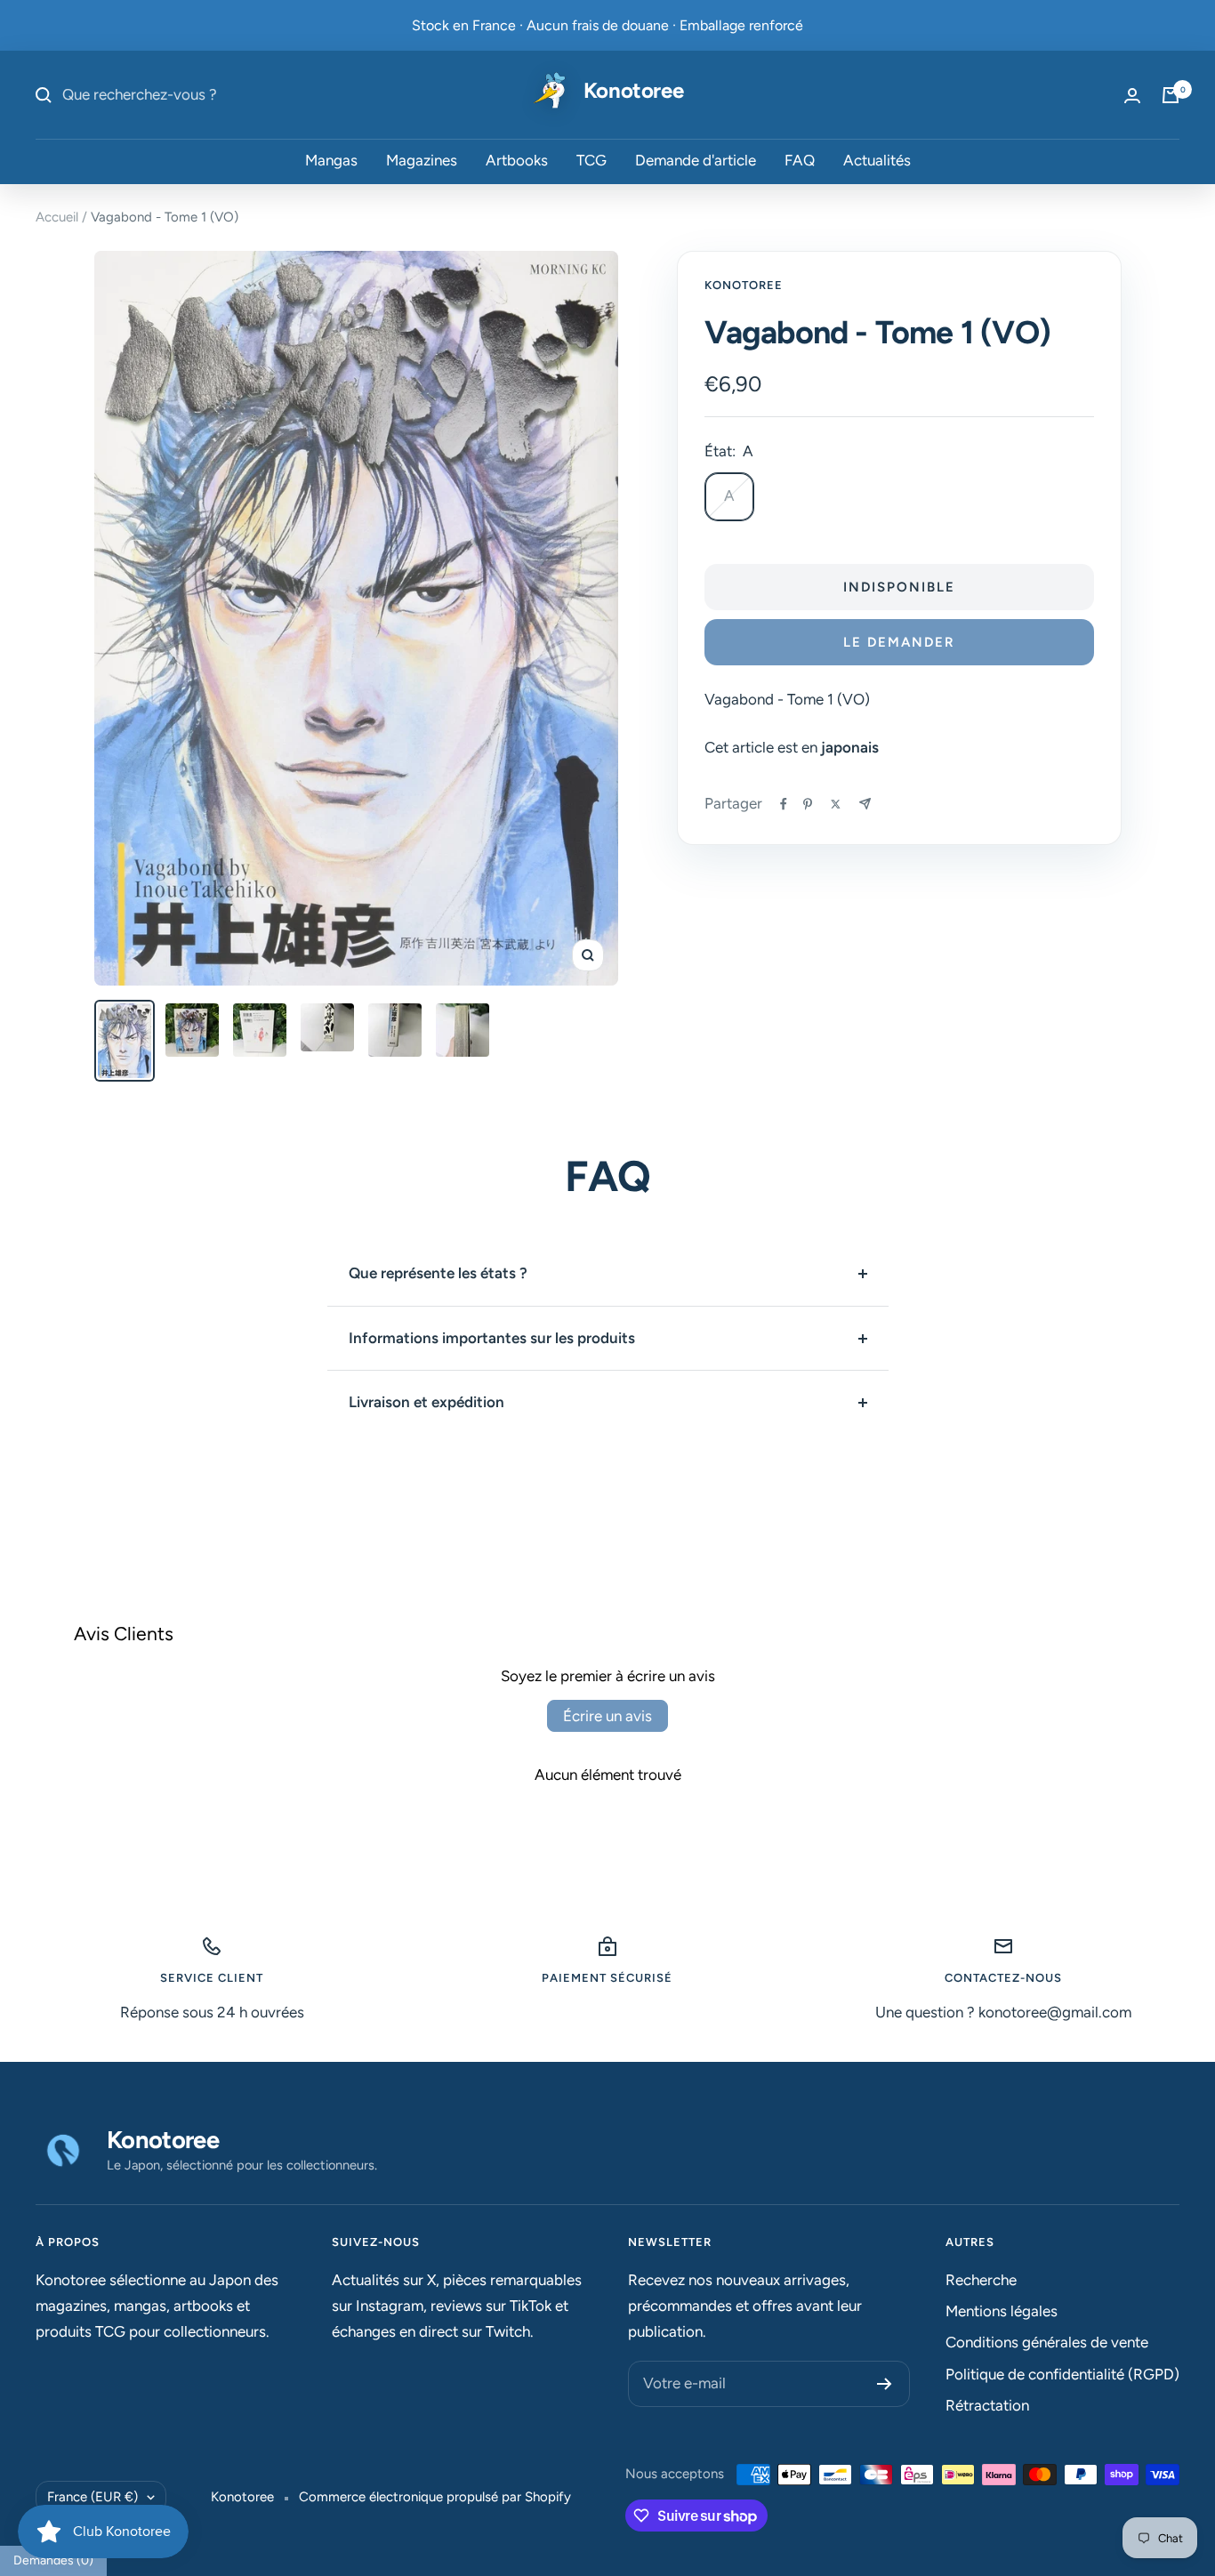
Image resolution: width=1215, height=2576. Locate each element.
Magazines (422, 161)
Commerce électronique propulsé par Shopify (435, 2497)
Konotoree (744, 285)
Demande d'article (696, 161)
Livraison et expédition (426, 1402)
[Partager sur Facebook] (784, 804)
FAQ (800, 161)
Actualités (877, 161)
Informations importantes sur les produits (492, 1338)
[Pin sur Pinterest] (808, 804)
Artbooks (517, 161)
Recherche (981, 2280)
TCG (591, 161)
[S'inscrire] (885, 2384)
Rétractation (987, 2405)
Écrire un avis (607, 1716)
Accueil (57, 217)
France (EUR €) (93, 2497)
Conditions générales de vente (1047, 2342)
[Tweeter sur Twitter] (836, 804)
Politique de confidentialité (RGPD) (1062, 2374)
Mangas (331, 161)
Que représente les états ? (438, 1273)
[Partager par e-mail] (865, 804)
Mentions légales (1002, 2311)
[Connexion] (1132, 96)
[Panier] (1171, 95)
